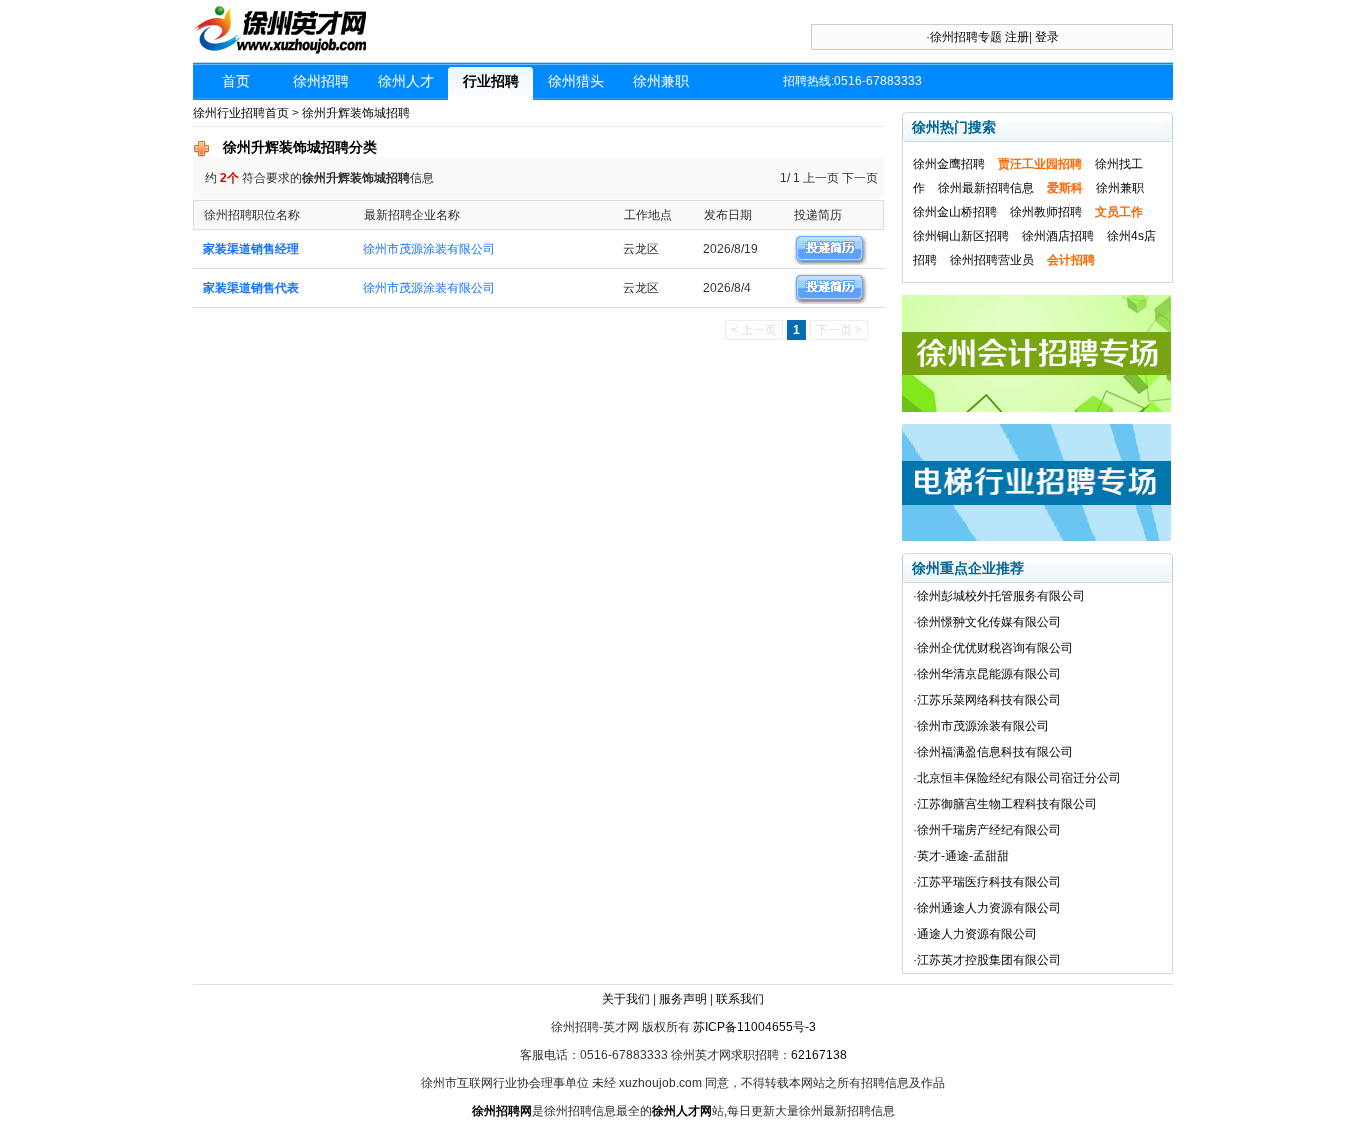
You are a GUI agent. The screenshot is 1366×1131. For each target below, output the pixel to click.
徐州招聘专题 (966, 37)
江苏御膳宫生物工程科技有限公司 (1007, 804)
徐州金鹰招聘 (949, 164)
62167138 (819, 1055)
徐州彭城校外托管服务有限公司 (1001, 596)
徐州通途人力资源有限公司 (989, 908)
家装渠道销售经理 (251, 249)
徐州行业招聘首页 (241, 113)
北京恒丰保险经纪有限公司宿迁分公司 (1019, 778)
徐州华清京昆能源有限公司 (989, 674)
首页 (236, 81)
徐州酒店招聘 (1058, 236)
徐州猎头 (576, 81)
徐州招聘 (321, 81)
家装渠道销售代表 (251, 288)
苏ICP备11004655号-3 (754, 1027)
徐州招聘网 (502, 1111)
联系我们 (740, 999)
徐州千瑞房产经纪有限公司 (989, 830)
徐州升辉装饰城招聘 (356, 113)
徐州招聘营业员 (992, 260)
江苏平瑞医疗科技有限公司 (989, 882)
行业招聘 (491, 81)
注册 (1017, 37)
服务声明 (683, 999)
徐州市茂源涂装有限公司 (429, 249)
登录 (1047, 37)
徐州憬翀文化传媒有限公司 (989, 622)
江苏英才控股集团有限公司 (989, 960)
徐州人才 (406, 81)
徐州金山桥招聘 (955, 212)
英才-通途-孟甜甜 (963, 856)
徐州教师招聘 (1046, 212)
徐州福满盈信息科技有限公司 (995, 752)
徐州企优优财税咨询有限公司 (995, 648)
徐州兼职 (661, 81)
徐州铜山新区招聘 (961, 236)
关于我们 (626, 999)
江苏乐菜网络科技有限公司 (989, 700)
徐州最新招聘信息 (986, 188)
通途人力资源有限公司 (977, 934)
